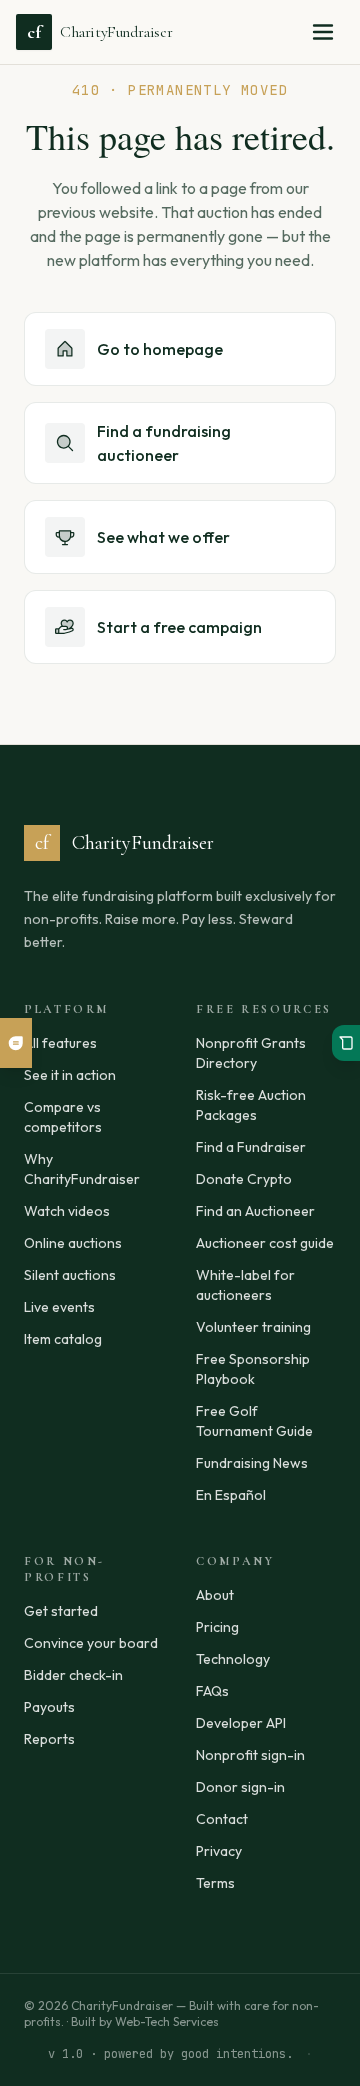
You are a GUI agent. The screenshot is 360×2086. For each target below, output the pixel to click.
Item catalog (63, 1339)
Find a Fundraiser (251, 1147)
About (215, 1595)
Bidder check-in (73, 1675)
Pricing (217, 1627)
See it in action (70, 1075)
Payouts (49, 1707)
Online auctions (73, 1243)
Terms (215, 1883)
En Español (231, 1495)
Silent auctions (70, 1275)
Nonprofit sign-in (250, 1755)
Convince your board (91, 1643)
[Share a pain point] (16, 1043)
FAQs (212, 1691)
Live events (59, 1307)
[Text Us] (346, 1043)
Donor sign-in (240, 1787)
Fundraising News (252, 1463)
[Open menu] (323, 32)
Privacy (219, 1851)
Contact (222, 1819)
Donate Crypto (244, 1179)
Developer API (241, 1723)
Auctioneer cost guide (265, 1243)
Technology (233, 1659)
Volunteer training (253, 1327)
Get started (61, 1611)
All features (60, 1043)
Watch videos (67, 1211)
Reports (49, 1739)
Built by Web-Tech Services (145, 2021)
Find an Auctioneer (255, 1211)
